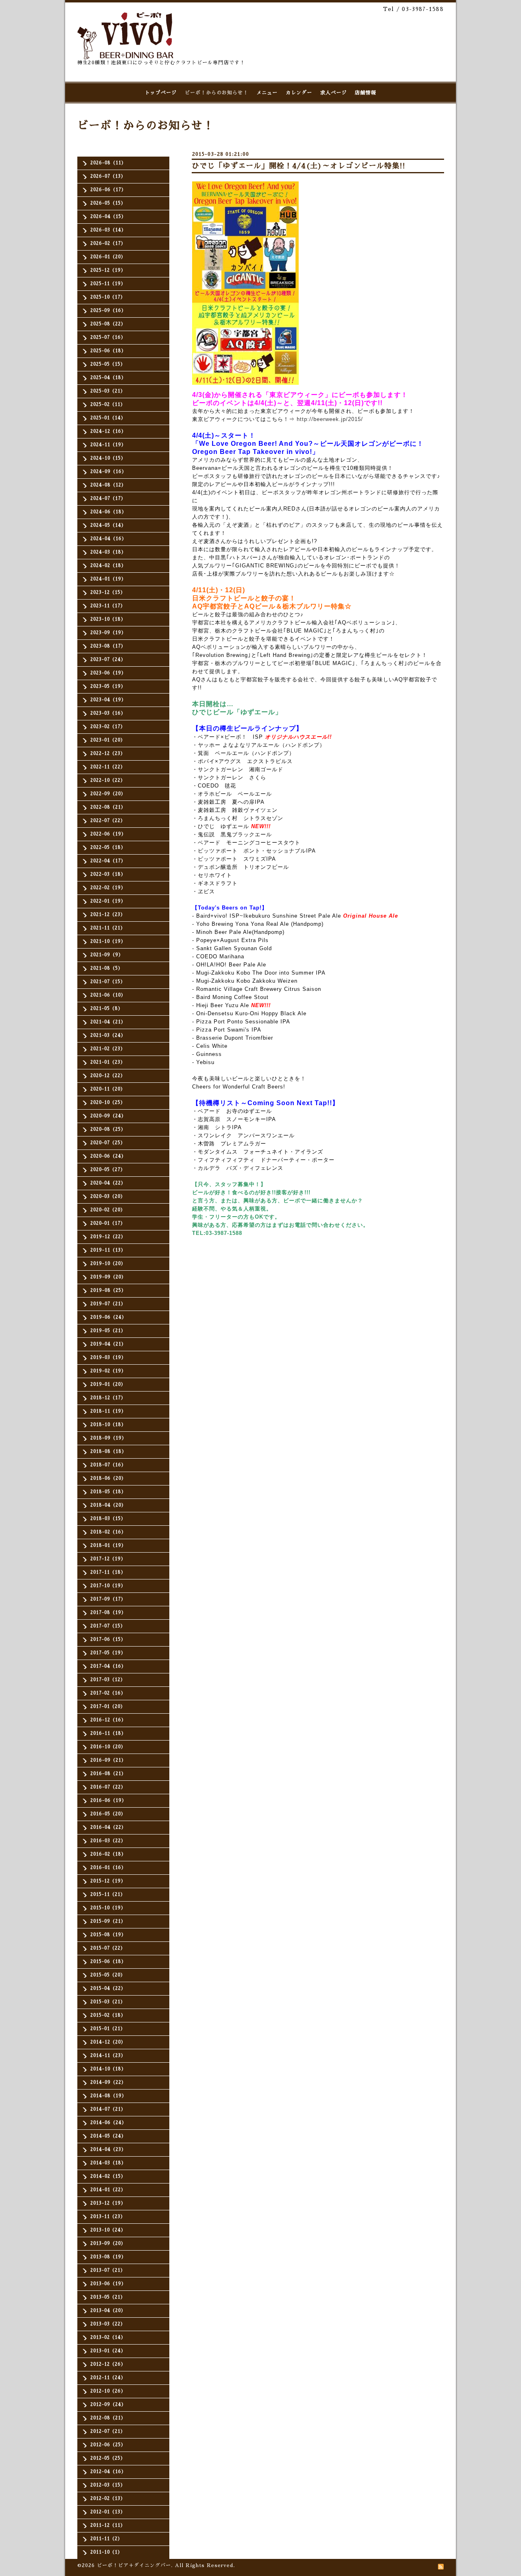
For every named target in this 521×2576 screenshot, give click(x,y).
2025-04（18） (108, 378)
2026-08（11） (108, 163)
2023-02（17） (108, 727)
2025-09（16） (108, 311)
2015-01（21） (108, 2029)
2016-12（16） (108, 1720)
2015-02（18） (108, 2015)
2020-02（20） (108, 1210)
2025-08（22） (108, 324)
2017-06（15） (108, 1639)
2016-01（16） (108, 1868)
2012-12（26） (108, 2364)
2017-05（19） (108, 1653)
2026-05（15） (108, 203)
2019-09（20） (108, 1277)
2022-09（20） (108, 794)
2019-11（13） (108, 1250)
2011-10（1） (106, 2552)
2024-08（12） (108, 485)
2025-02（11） (108, 405)
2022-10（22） (108, 780)
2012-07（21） (108, 2431)
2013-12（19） (108, 2203)
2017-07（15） (108, 1626)
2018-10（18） (108, 1425)
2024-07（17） (108, 498)
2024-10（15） (108, 458)
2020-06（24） (108, 1156)
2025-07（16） (108, 337)
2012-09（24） (108, 2405)
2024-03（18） (108, 552)
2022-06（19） (108, 834)
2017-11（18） (108, 1572)
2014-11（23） (108, 2056)
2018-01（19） (108, 1545)
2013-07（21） (108, 2270)
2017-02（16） (108, 1693)
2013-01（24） (108, 2351)
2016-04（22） (108, 1827)
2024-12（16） (108, 431)
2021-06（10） (108, 995)
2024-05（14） (108, 525)
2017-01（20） (108, 1707)
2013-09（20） (108, 2243)
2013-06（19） (108, 2284)
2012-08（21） (108, 2418)
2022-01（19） (108, 901)
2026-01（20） (108, 257)
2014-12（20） (108, 2042)
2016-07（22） (108, 1787)
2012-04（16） (108, 2472)
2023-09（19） (108, 633)
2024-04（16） (108, 539)
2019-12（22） (108, 1237)
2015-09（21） (108, 1921)
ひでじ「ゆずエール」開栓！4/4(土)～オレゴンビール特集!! (299, 166)
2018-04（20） (108, 1505)
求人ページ (334, 93)
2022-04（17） (108, 861)
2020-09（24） (108, 1116)
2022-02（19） (108, 888)
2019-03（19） (108, 1358)
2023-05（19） (108, 686)
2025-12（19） (108, 270)
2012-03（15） (108, 2485)
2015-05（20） (108, 1975)
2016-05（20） (108, 1814)
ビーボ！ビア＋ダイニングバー (134, 2565)
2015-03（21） (108, 2002)
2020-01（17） (108, 1223)
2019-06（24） (108, 1317)
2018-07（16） (108, 1465)
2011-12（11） (108, 2525)
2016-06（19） (108, 1801)
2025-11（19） (108, 284)
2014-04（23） (108, 2150)
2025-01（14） (108, 418)
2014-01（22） (108, 2190)
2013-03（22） (108, 2324)
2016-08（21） (108, 1774)
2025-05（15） (108, 364)
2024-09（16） (108, 472)
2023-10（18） (108, 619)
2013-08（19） (108, 2257)
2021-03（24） (108, 1035)
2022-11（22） (108, 767)
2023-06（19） (108, 673)
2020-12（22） (108, 1076)
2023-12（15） (108, 592)
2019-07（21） (108, 1304)
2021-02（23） (108, 1049)
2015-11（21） (108, 1894)
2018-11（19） (108, 1411)
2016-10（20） (108, 1747)
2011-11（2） (106, 2539)
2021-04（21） (108, 1022)
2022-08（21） (108, 807)
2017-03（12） (108, 1680)
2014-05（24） (108, 2136)
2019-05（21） (108, 1331)
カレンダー (299, 93)
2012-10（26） (108, 2391)
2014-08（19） (108, 2096)
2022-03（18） (108, 874)
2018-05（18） (108, 1492)
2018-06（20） (108, 1478)
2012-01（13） (108, 2512)
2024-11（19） (108, 445)
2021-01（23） (108, 1062)
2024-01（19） (108, 579)
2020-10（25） (108, 1103)
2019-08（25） (108, 1290)
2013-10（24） (108, 2230)
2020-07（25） (108, 1143)
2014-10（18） (108, 2069)
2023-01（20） (108, 740)
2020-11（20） (108, 1089)
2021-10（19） (108, 941)
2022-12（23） (108, 754)
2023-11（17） (108, 606)
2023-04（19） (108, 700)
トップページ (161, 93)
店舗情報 (366, 93)
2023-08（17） (108, 646)
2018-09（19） (108, 1438)
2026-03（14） (108, 230)
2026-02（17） (108, 243)
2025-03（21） (108, 391)
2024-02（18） (108, 566)
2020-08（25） (108, 1129)
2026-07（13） (108, 176)
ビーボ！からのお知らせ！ (217, 93)
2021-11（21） (108, 928)
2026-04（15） (108, 217)
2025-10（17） (108, 297)
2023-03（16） (108, 713)
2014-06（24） (108, 2123)
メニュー (267, 93)
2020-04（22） (108, 1183)
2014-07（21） (108, 2109)
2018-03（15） (108, 1519)
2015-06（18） (108, 1962)
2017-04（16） (108, 1666)
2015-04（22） (108, 1988)
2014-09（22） (108, 2082)
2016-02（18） (108, 1854)
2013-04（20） (108, 2311)
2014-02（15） (108, 2176)
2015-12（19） (108, 1881)
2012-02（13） (108, 2499)
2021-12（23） (108, 915)
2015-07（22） (108, 1948)
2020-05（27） (108, 1170)
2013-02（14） (108, 2337)
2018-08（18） (108, 1452)
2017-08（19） (108, 1613)
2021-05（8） (107, 1009)
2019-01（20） (108, 1384)
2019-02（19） (108, 1371)
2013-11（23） (108, 2217)
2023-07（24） (108, 660)
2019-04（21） (108, 1344)
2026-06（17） (108, 190)
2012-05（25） (108, 2458)
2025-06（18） (108, 351)
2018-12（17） (108, 1398)
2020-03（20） (108, 1196)
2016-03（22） (108, 1841)
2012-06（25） (108, 2445)
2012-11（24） (108, 2378)
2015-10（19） (108, 1908)
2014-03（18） (108, 2163)
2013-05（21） (108, 2297)
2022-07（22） (108, 821)
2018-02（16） (108, 1532)
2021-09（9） (107, 955)
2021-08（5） (107, 968)
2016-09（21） (108, 1760)
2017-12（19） (108, 1559)
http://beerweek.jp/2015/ (330, 419)
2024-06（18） (108, 512)
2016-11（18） (108, 1733)
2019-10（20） (108, 1264)
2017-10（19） (108, 1586)
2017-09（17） (108, 1599)
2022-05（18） (108, 847)
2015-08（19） (108, 1935)
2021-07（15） (108, 982)
